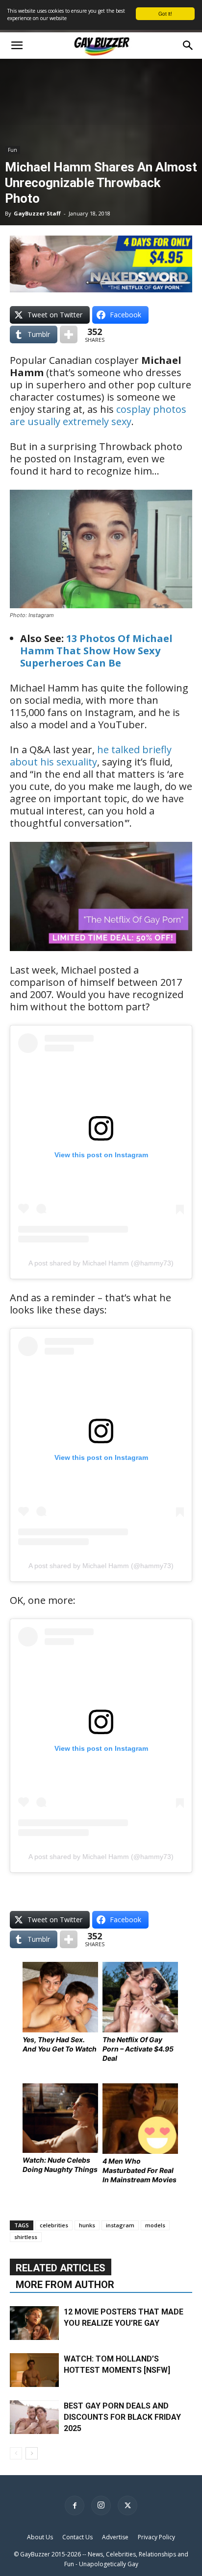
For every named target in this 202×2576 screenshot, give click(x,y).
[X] (127, 2505)
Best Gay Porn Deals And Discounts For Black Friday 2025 (122, 2417)
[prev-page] (16, 2453)
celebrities (54, 2225)
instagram (120, 2225)
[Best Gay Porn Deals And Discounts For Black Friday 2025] (34, 2417)
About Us (40, 2537)
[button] (17, 46)
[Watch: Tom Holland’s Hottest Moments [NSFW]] (34, 2370)
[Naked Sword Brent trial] (101, 289)
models (155, 2225)
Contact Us (77, 2537)
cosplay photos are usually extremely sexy (98, 415)
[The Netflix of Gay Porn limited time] (101, 958)
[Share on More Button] (69, 334)
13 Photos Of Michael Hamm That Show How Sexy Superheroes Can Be (96, 651)
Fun (13, 150)
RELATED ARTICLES (61, 2268)
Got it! (165, 13)
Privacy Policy (156, 2537)
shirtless (26, 2237)
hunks (87, 2225)
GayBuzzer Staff (37, 213)
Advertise (115, 2537)
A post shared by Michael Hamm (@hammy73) (101, 1263)
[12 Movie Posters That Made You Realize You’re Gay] (34, 2323)
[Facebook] (75, 2505)
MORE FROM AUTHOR (65, 2285)
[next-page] (32, 2453)
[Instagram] (101, 2505)
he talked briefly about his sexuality (91, 756)
